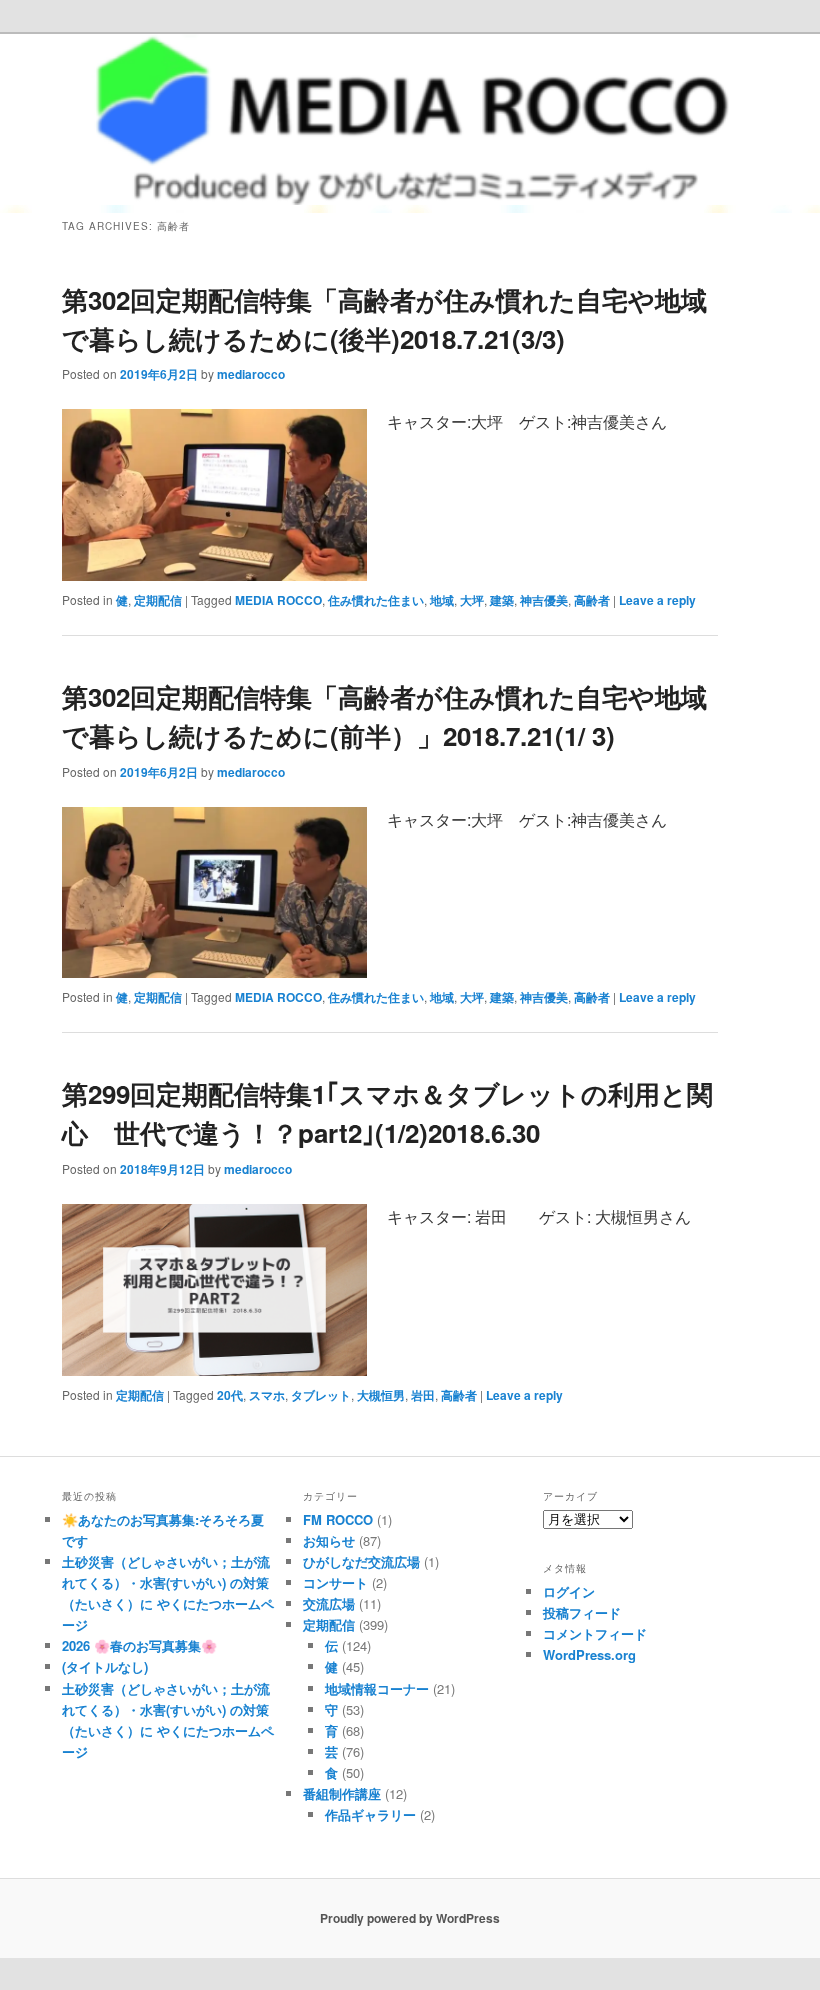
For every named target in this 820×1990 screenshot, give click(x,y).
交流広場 (329, 1603)
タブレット (321, 1395)
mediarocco (251, 374)
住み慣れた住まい (376, 600)
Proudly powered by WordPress (410, 1918)
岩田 (423, 1395)
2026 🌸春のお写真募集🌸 (139, 1645)
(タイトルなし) (105, 1666)
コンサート (335, 1582)
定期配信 (158, 600)
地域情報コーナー (377, 1688)
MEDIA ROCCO (278, 600)
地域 (442, 600)
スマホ (267, 1395)
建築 (502, 600)
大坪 (472, 600)
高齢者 (592, 600)
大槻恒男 (381, 1395)
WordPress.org (589, 1654)
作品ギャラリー (370, 1814)
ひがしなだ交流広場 (361, 1561)
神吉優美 (544, 600)
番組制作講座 (342, 1793)
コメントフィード (595, 1633)
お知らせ (329, 1540)
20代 (230, 1395)
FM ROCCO (338, 1519)
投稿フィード (582, 1612)
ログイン (569, 1591)
